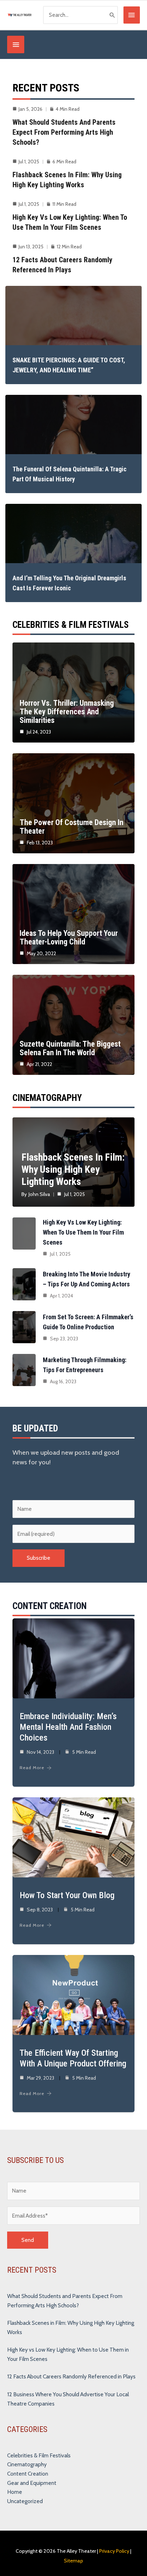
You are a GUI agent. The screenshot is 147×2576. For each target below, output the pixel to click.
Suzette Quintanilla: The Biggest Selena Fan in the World (70, 1048)
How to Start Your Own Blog (67, 1895)
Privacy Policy (114, 2551)
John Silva (39, 1194)
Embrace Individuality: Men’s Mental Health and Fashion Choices (68, 1727)
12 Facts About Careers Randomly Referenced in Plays (71, 2376)
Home (15, 2492)
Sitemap (73, 2561)
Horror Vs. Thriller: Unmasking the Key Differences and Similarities (67, 712)
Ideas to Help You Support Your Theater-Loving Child (69, 937)
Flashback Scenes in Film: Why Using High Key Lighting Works (73, 1169)
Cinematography (27, 2464)
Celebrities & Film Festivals (39, 2455)
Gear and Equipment (32, 2483)
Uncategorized (25, 2501)
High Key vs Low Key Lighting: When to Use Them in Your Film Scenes (83, 1232)
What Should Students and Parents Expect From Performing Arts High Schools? (64, 132)
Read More (32, 1768)
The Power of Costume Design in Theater (72, 827)
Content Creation (28, 2474)
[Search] (112, 15)
